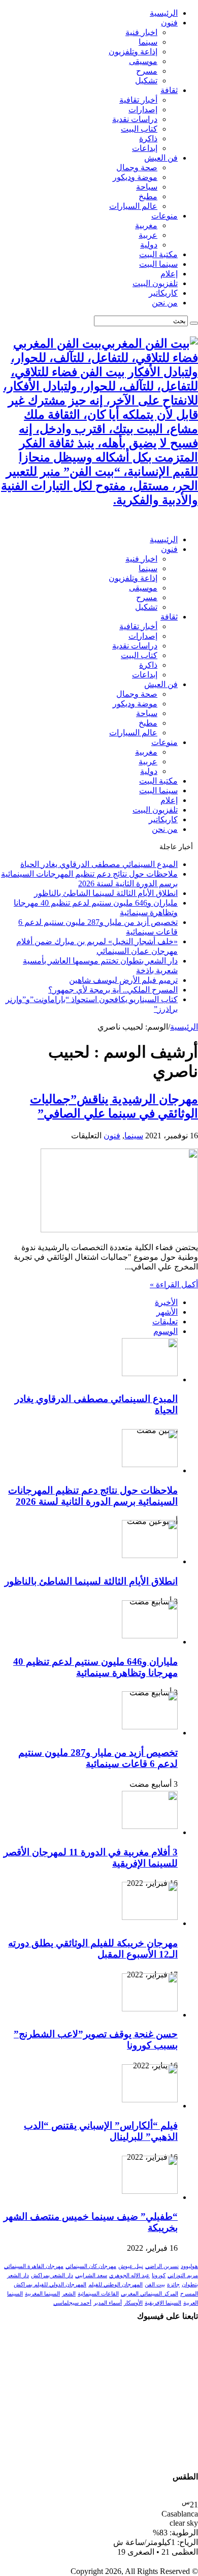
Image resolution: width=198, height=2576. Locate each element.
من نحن (165, 303)
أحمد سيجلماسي (72, 2303)
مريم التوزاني (183, 2275)
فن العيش (161, 158)
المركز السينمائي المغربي (150, 2294)
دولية (149, 245)
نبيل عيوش (131, 2266)
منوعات (164, 216)
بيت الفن (155, 2285)
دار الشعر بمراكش (52, 2275)
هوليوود (189, 2266)
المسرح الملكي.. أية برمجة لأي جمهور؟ (113, 990)
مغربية (146, 225)
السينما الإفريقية (163, 2303)
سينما (148, 42)
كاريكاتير (163, 293)
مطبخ (148, 196)
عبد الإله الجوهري (129, 2275)
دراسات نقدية (135, 119)
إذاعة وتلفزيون (133, 52)
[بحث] (194, 323)
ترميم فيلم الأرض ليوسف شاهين (123, 980)
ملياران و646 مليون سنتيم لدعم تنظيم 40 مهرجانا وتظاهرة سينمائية (95, 1667)
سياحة (147, 187)
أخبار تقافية (138, 100)
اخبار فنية (141, 32)
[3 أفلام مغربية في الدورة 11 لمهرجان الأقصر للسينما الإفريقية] (150, 1826)
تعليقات (165, 1322)
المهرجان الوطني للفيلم (115, 2285)
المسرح (189, 2294)
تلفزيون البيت (155, 283)
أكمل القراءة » (174, 1284)
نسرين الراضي (162, 2266)
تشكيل (146, 81)
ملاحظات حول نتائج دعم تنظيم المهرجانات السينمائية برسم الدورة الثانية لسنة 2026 (93, 1496)
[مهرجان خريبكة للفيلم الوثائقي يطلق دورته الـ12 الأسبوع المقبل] (150, 1917)
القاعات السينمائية (98, 2294)
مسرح (147, 71)
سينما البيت (158, 264)
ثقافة (169, 90)
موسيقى (143, 61)
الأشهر (167, 1312)
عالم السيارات (133, 206)
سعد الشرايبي (91, 2275)
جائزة (173, 2285)
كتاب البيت (139, 129)
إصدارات (143, 110)
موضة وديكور (135, 177)
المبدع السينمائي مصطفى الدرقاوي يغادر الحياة (99, 864)
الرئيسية (164, 13)
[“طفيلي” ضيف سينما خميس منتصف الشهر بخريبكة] (150, 2191)
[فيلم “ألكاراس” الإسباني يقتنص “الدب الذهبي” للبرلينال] (150, 2100)
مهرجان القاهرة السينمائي (34, 2266)
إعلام (169, 274)
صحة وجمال (137, 167)
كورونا (159, 2275)
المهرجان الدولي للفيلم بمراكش (50, 2285)
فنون (169, 23)
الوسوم (166, 1331)
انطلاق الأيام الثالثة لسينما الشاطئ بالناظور (106, 893)
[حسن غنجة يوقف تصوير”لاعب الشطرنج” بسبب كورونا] (150, 2009)
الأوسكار (133, 2303)
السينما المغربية (42, 2294)
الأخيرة (166, 1302)
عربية (148, 235)
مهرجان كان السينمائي (91, 2266)
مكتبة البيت (158, 254)
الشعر (69, 2294)
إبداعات (145, 148)
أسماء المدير (108, 2303)
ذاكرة (148, 138)
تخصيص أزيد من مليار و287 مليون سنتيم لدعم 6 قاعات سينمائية (98, 1758)
